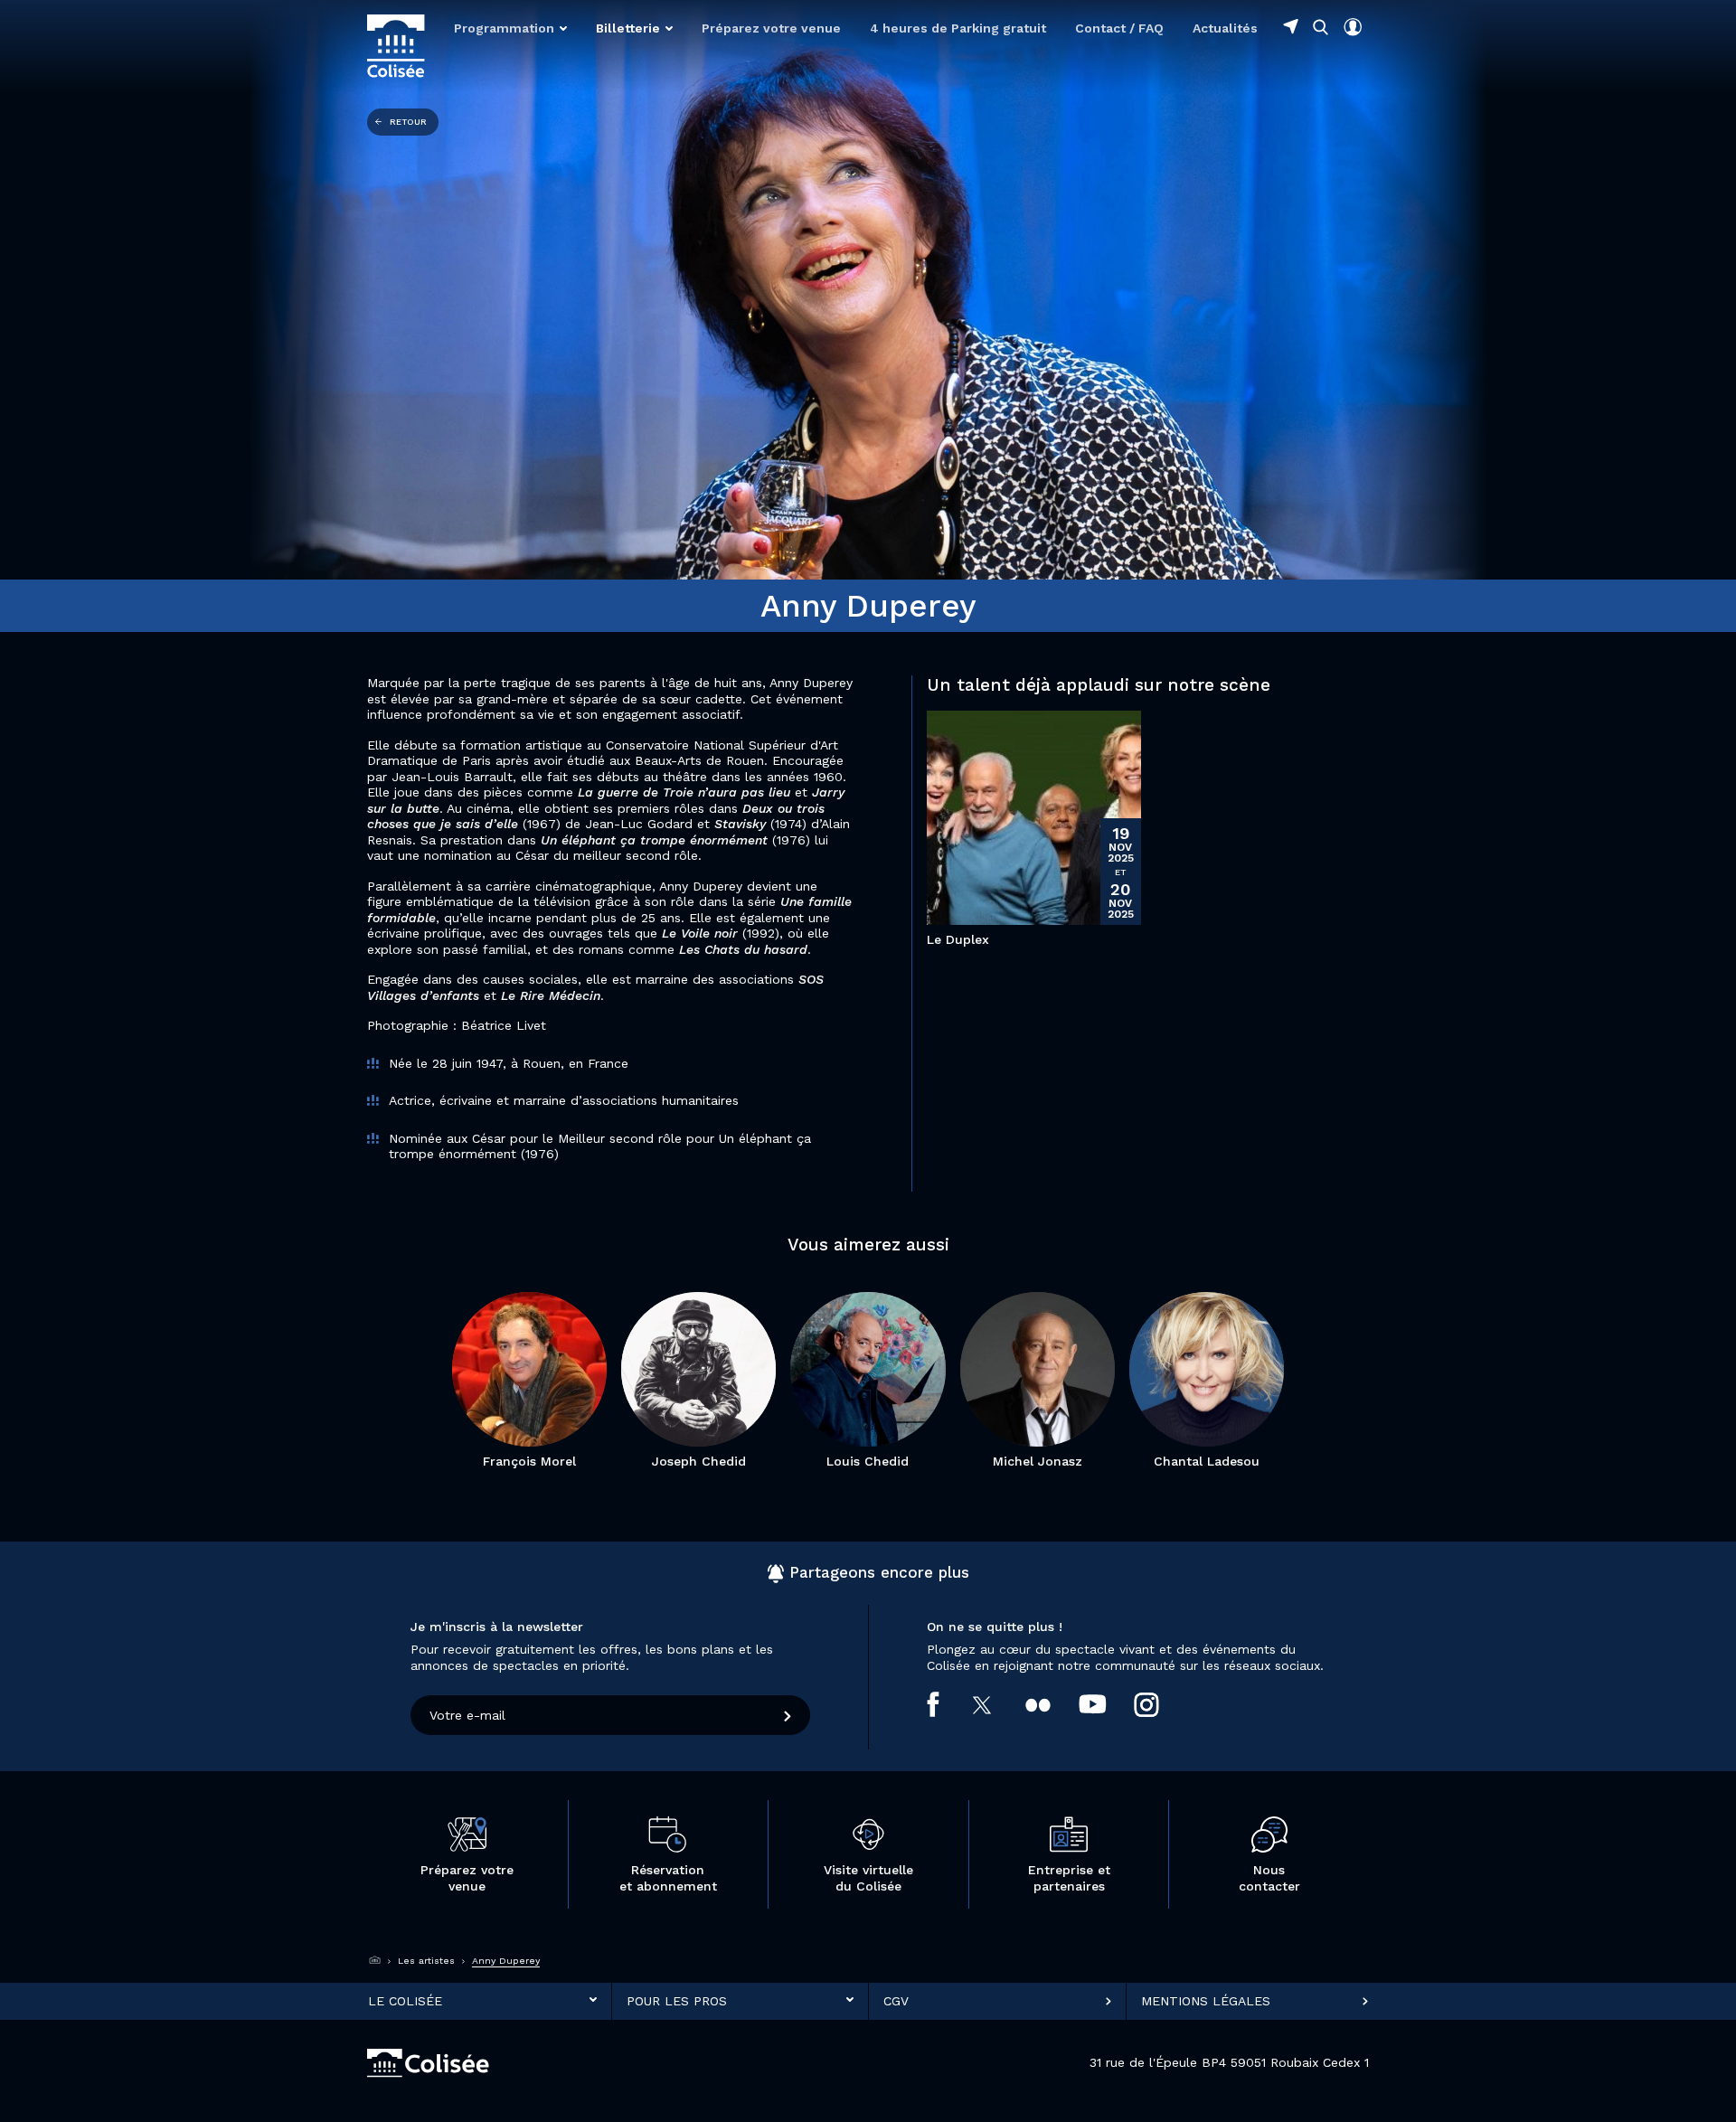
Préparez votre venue (771, 28)
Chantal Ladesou (1207, 1461)
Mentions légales (1206, 2000)
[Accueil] (375, 1960)
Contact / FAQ (1119, 28)
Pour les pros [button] (677, 2000)
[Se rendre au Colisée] (1291, 26)
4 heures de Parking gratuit (958, 28)
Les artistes (426, 1961)
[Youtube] (1107, 1704)
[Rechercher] (1321, 27)
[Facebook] (947, 1704)
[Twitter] (997, 1704)
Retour (408, 122)
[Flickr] (1052, 1704)
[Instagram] (1160, 1704)
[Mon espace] (1353, 27)
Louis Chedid (868, 1461)
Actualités (1225, 28)
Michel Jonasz (1038, 1461)
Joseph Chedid (699, 1461)
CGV (896, 2000)
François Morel (529, 1461)
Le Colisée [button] (405, 2000)
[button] (510, 28)
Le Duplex (958, 939)
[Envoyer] (788, 1715)
